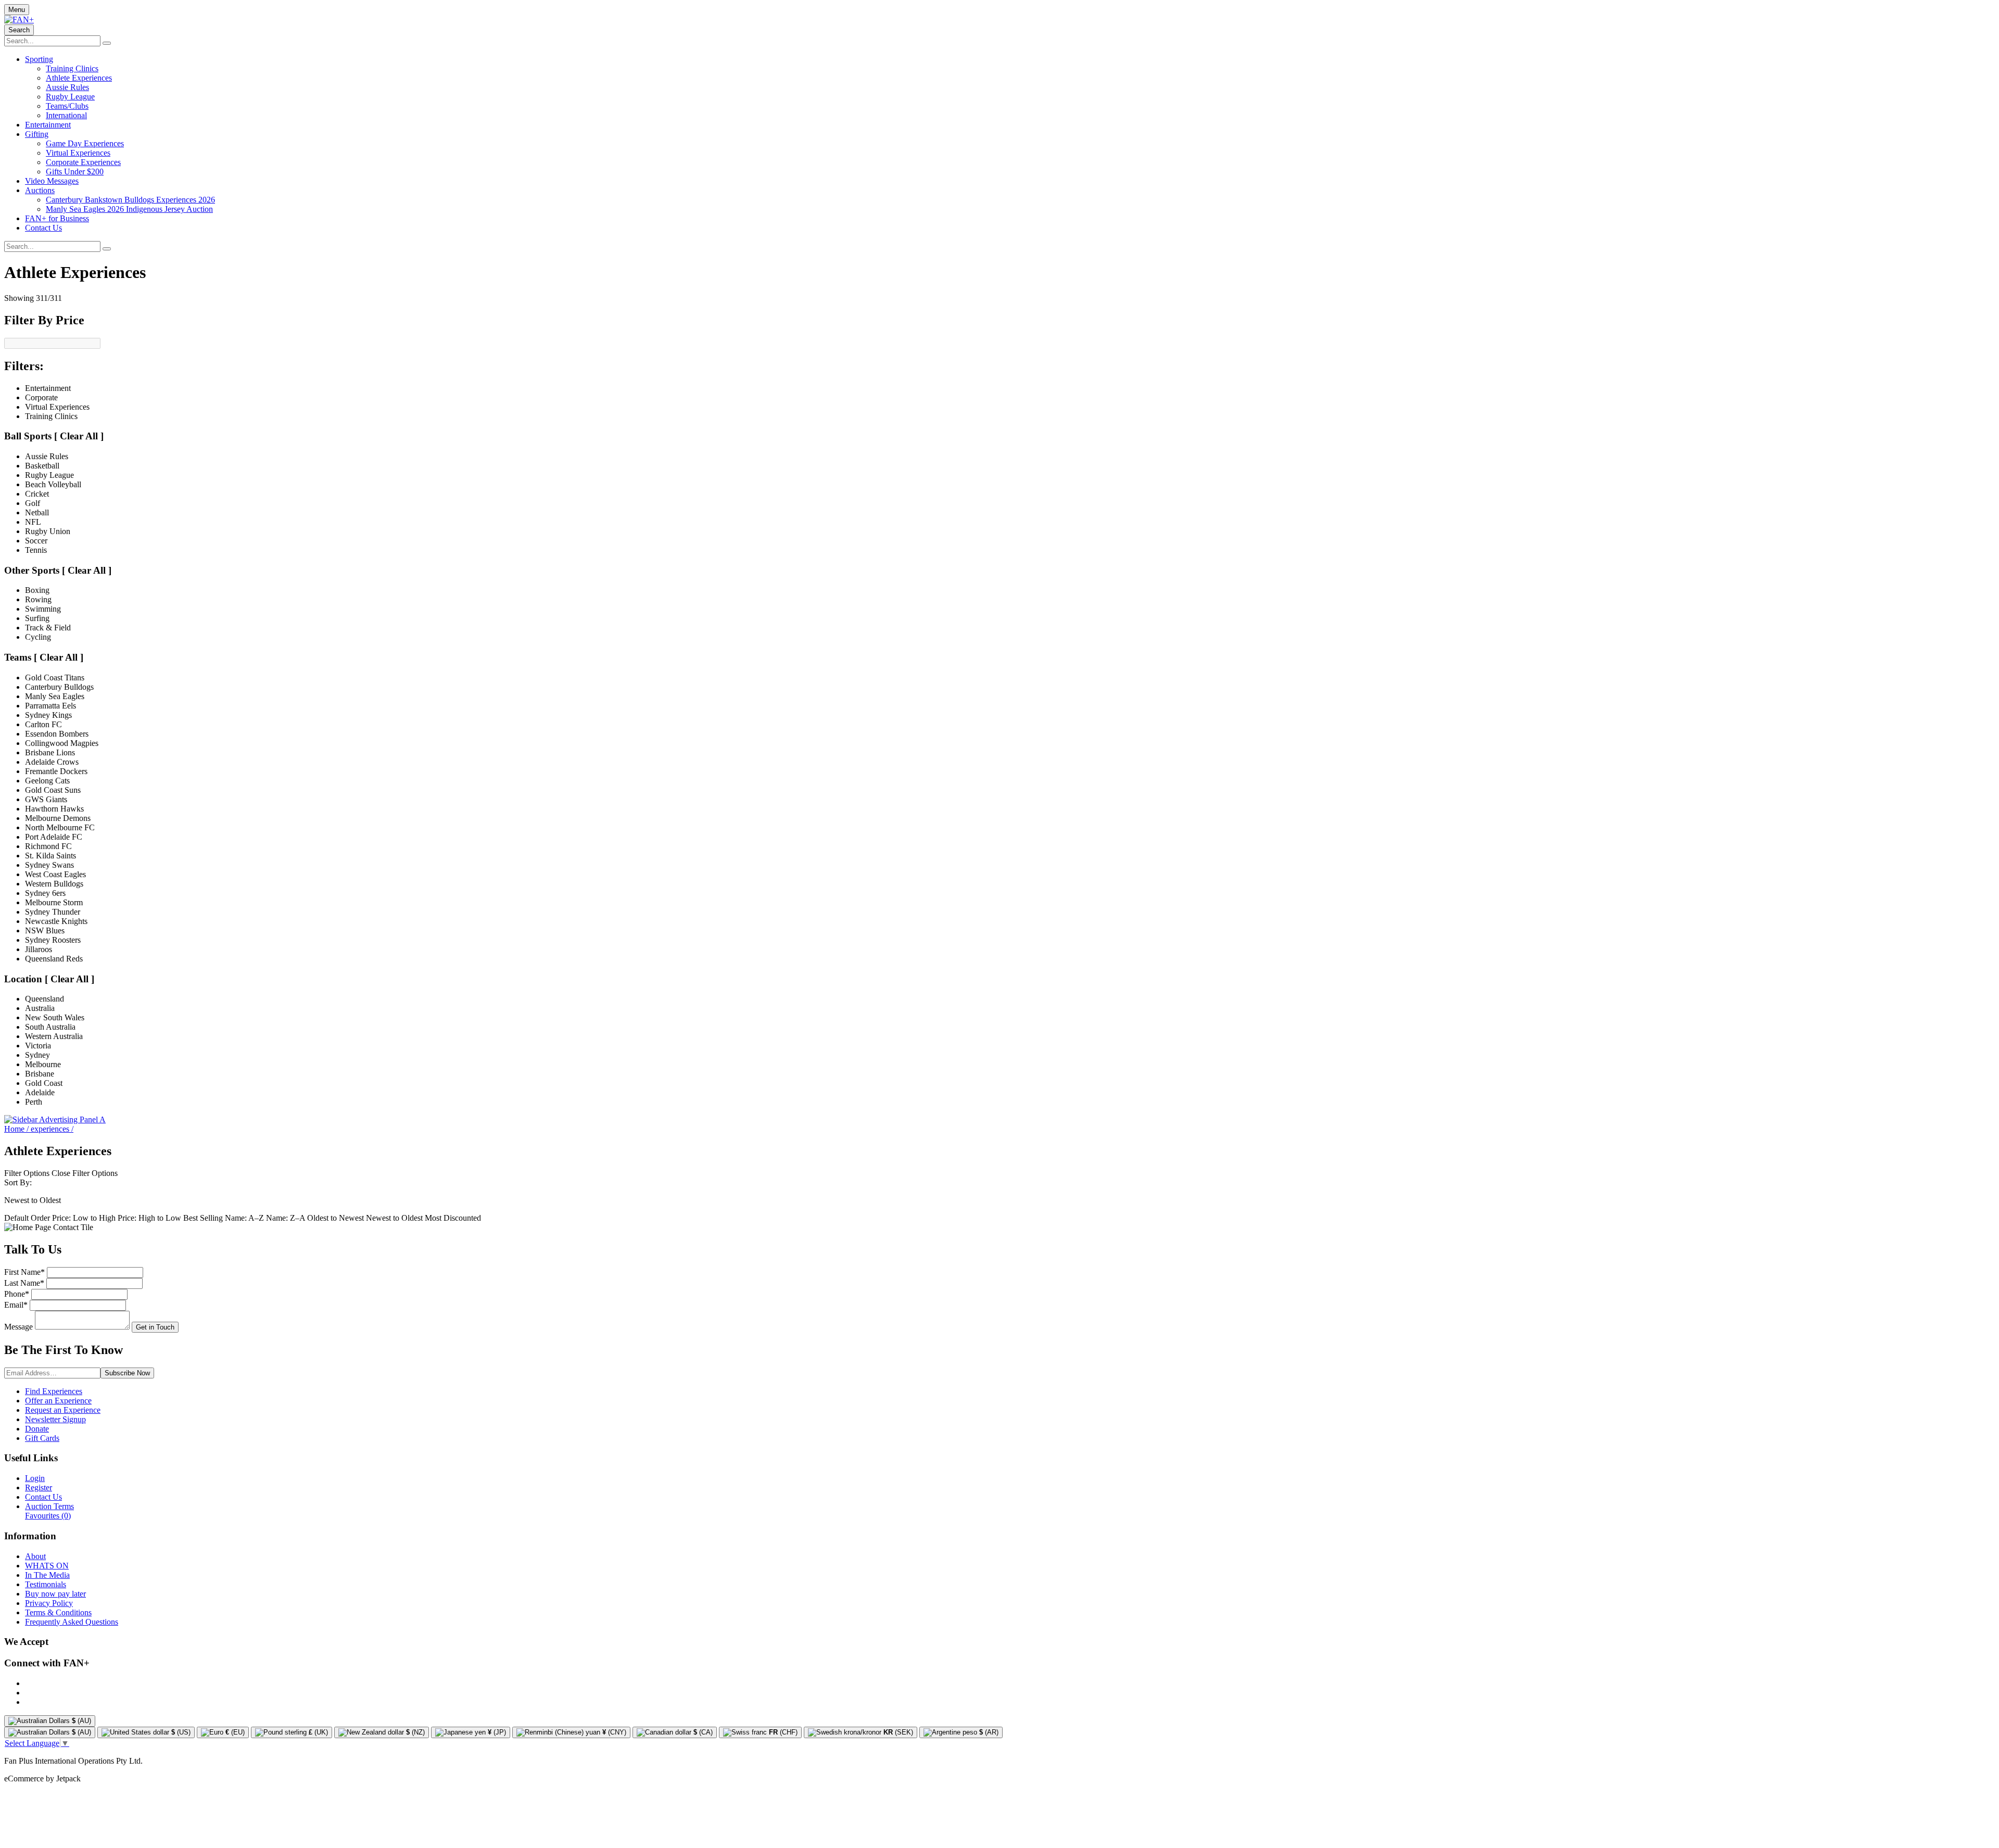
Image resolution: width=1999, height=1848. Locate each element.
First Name (24, 1272)
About (35, 1556)
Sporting (39, 59)
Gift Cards (42, 1438)
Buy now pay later (55, 1594)
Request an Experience (63, 1410)
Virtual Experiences (78, 153)
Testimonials (46, 1584)
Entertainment (48, 125)
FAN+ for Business (57, 218)
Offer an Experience (58, 1401)
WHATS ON (47, 1566)
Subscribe (127, 1373)
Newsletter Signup (55, 1419)
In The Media (47, 1575)
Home (16, 1129)
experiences (52, 1129)
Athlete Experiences (79, 78)
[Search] (107, 43)
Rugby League (70, 97)
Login (35, 1478)
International (66, 115)
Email (16, 1305)
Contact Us (43, 228)
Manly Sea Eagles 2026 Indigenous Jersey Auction (129, 209)
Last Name (24, 1283)
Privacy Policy (49, 1603)
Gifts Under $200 (75, 172)
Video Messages (52, 181)
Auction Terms (49, 1506)
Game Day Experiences (85, 143)
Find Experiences (54, 1391)
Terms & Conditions (58, 1612)
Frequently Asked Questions (72, 1622)
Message (18, 1327)
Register (39, 1488)
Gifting (37, 134)
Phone (17, 1294)
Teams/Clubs (67, 106)
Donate (37, 1429)
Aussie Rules (67, 87)
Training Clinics (72, 68)
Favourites (48, 1516)
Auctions (40, 190)
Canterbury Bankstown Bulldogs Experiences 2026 (130, 200)
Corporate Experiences (83, 162)
